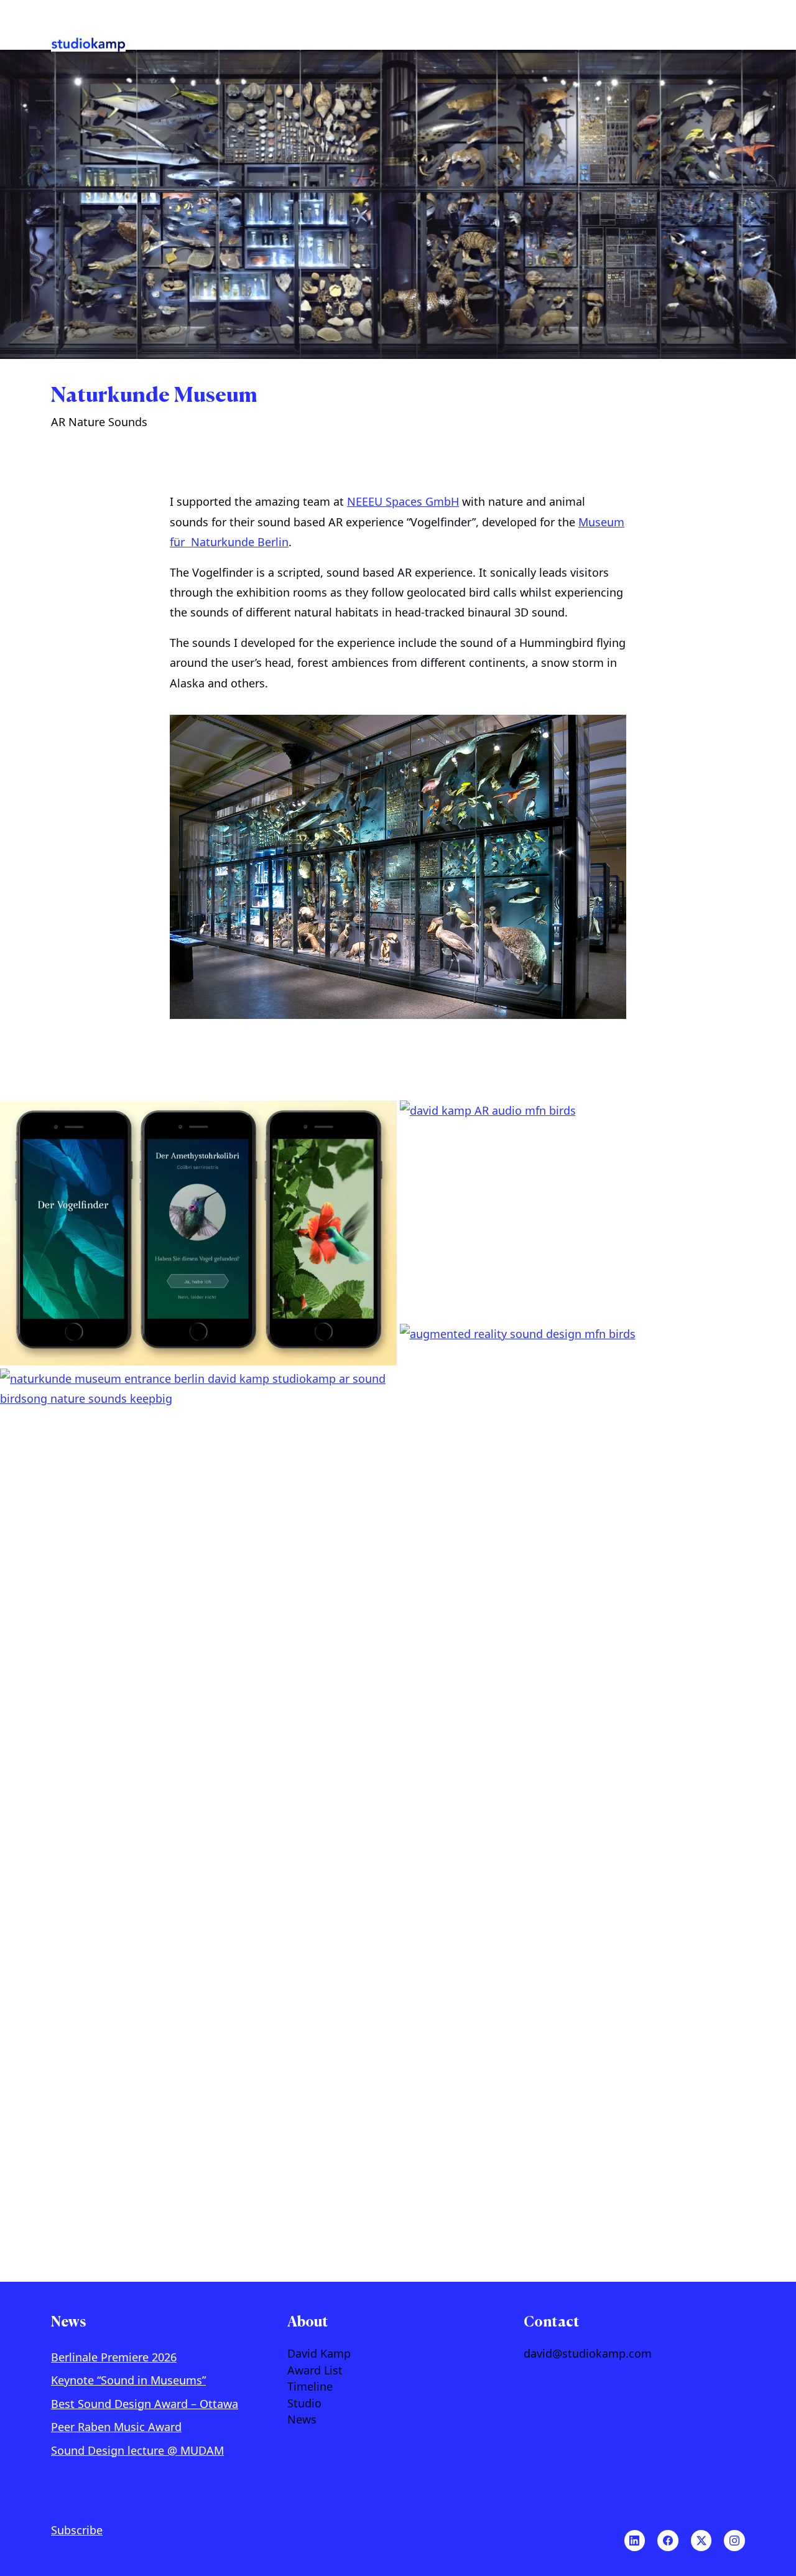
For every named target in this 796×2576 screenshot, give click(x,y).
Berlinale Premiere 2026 (114, 2357)
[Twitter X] (701, 2541)
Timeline (310, 2387)
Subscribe (77, 2530)
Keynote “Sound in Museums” (128, 2380)
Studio (304, 2404)
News (302, 2420)
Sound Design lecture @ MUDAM (137, 2450)
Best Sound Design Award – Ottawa (145, 2404)
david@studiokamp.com (588, 2354)
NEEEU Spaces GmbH (403, 501)
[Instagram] (734, 2541)
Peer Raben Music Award (116, 2427)
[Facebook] (668, 2541)
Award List (315, 2371)
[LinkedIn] (635, 2541)
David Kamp (319, 2354)
